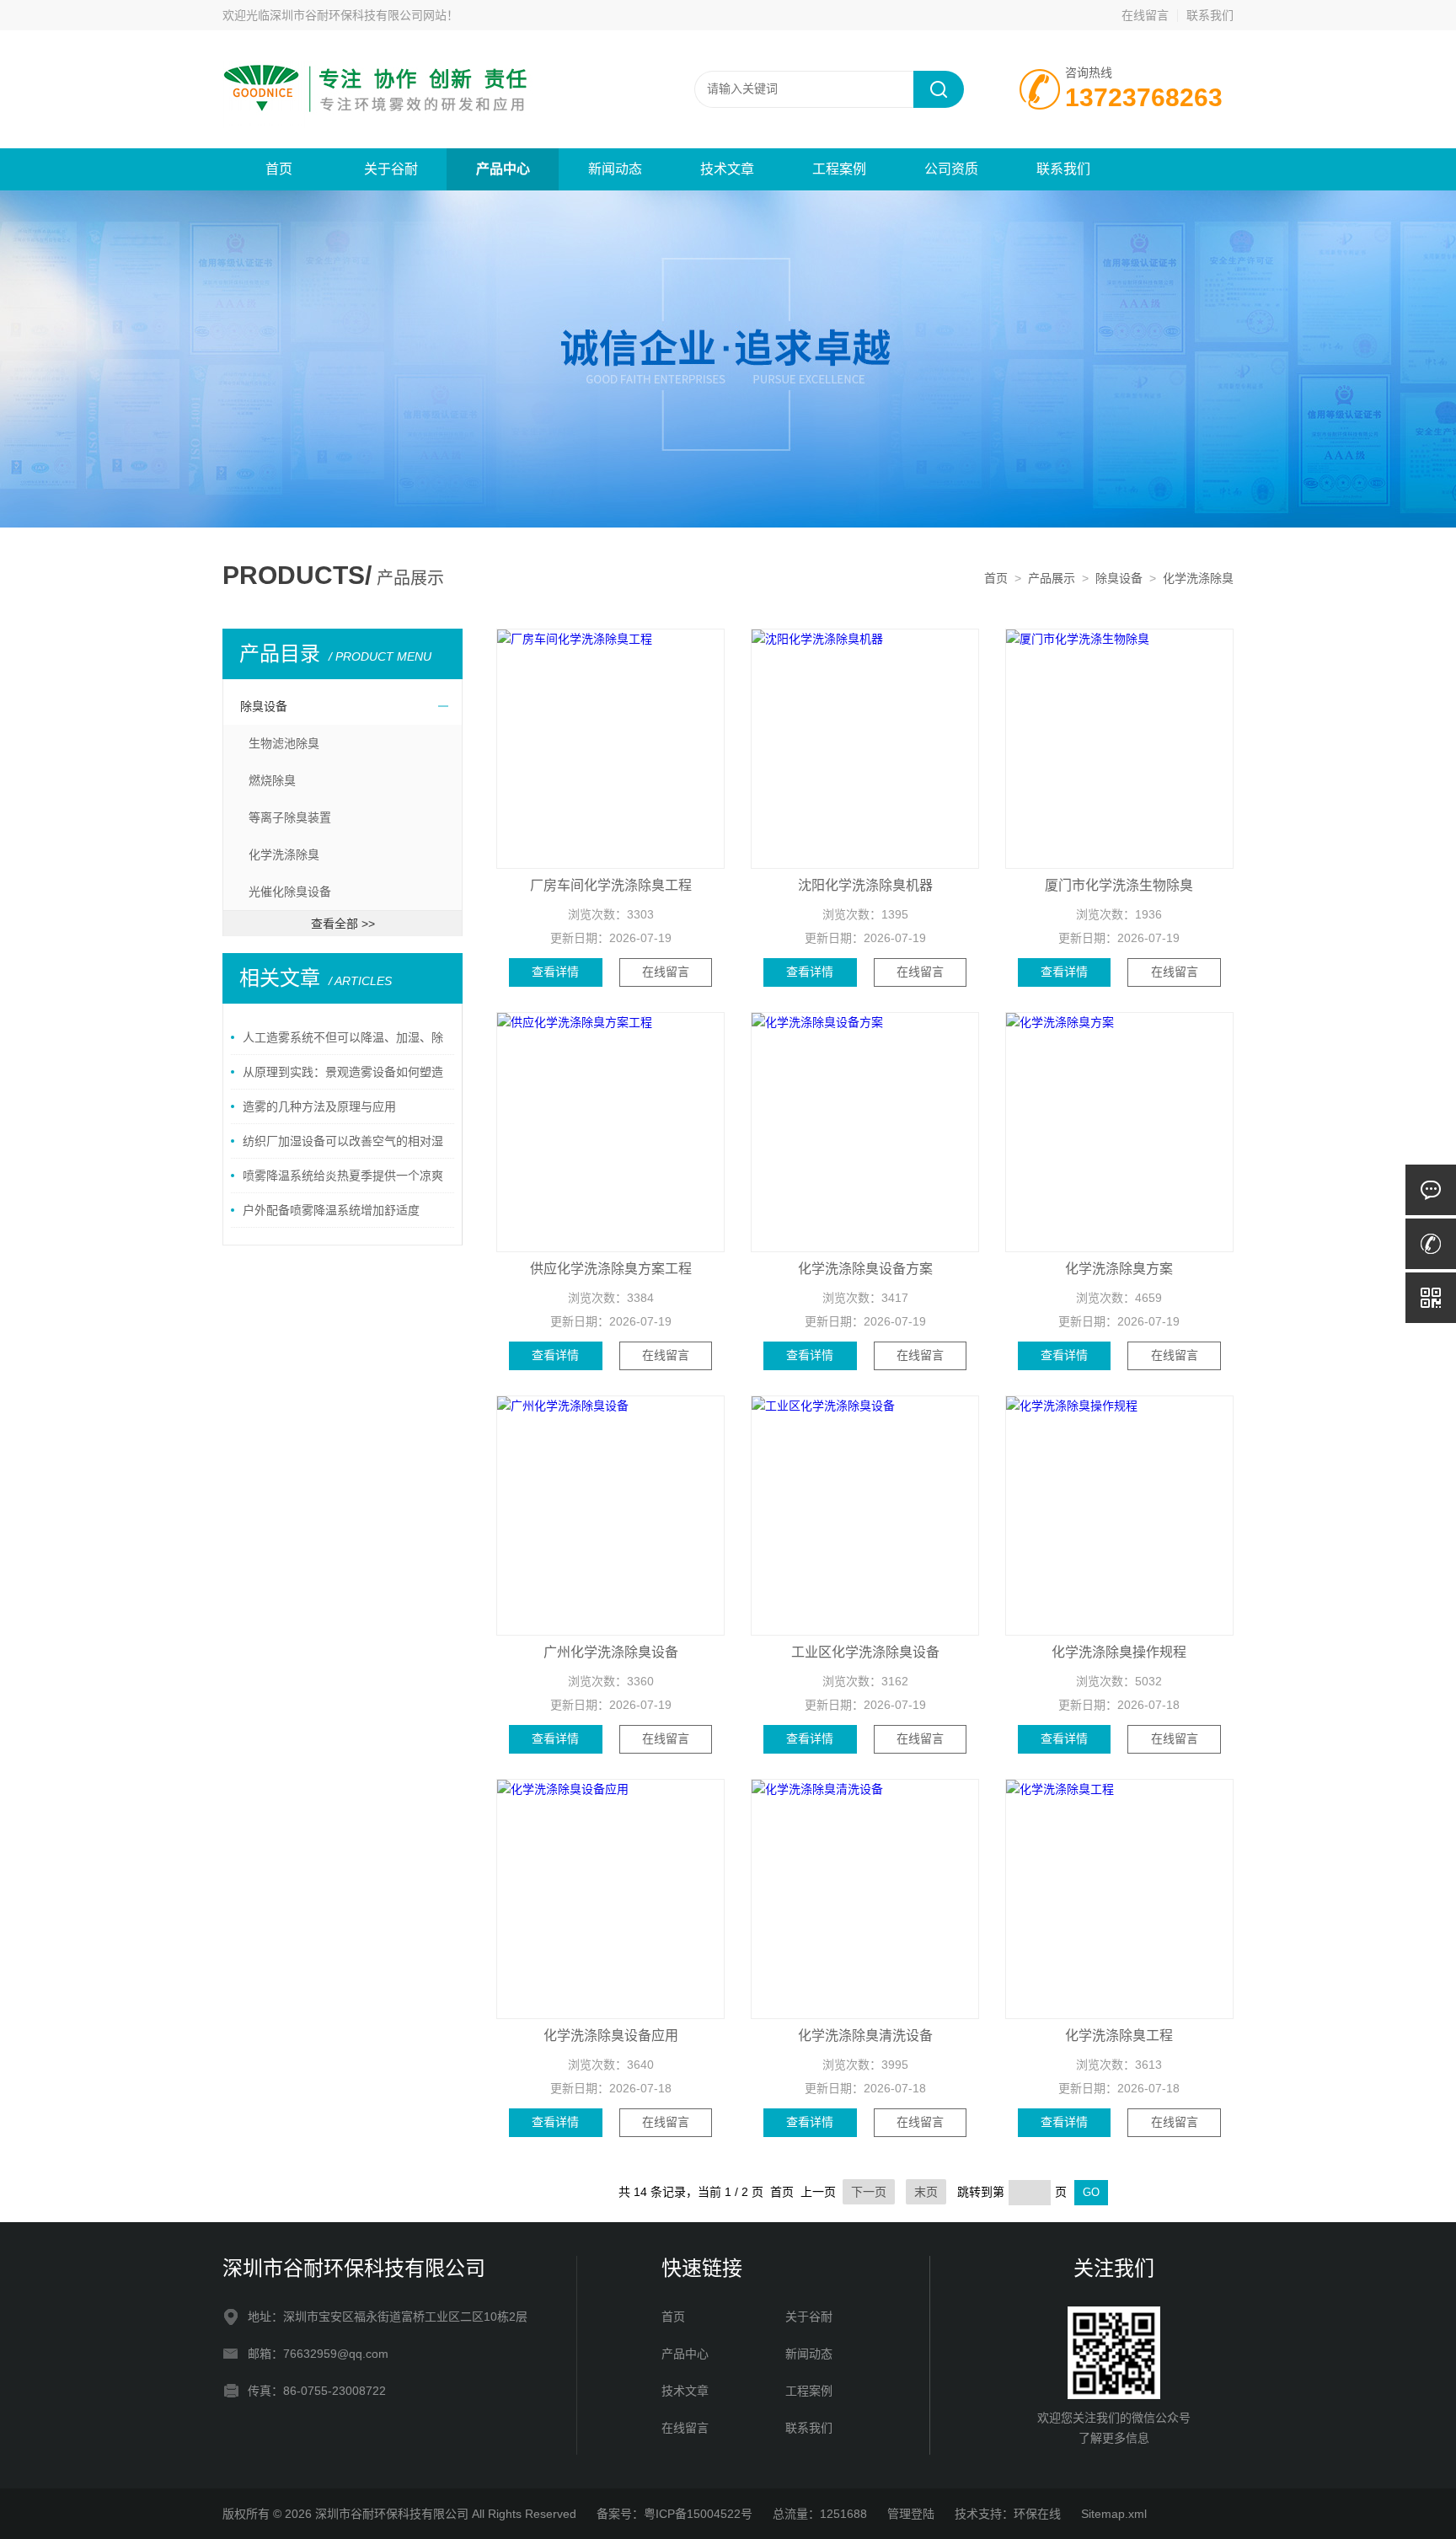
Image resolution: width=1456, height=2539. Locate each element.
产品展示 (1052, 578)
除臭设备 (1119, 578)
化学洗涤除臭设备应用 (611, 2035)
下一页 (869, 2192)
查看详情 (555, 972)
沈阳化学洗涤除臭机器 (865, 885)
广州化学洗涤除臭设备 (611, 1652)
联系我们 (1210, 15)
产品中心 (503, 169)
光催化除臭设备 (290, 892)
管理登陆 (911, 2514)
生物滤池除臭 (284, 743)
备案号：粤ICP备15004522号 (674, 2514)
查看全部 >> (343, 924)
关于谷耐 (391, 169)
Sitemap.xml (1114, 2514)
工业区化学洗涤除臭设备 (865, 1652)
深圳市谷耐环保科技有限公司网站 (358, 15)
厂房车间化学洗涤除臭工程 (611, 885)
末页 (926, 2192)
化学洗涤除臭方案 (1119, 1269)
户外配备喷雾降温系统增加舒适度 (331, 1210)
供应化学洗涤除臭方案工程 (611, 1269)
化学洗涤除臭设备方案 (865, 1269)
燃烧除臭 (272, 780)
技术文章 (727, 169)
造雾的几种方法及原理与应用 (319, 1106)
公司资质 (951, 169)
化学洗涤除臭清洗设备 (865, 2035)
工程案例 (839, 169)
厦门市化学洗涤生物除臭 (1119, 885)
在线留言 (1145, 15)
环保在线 (1037, 2514)
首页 (279, 169)
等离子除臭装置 (290, 817)
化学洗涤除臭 (1198, 578)
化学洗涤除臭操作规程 (1119, 1652)
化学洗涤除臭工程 (1119, 2035)
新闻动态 (615, 169)
